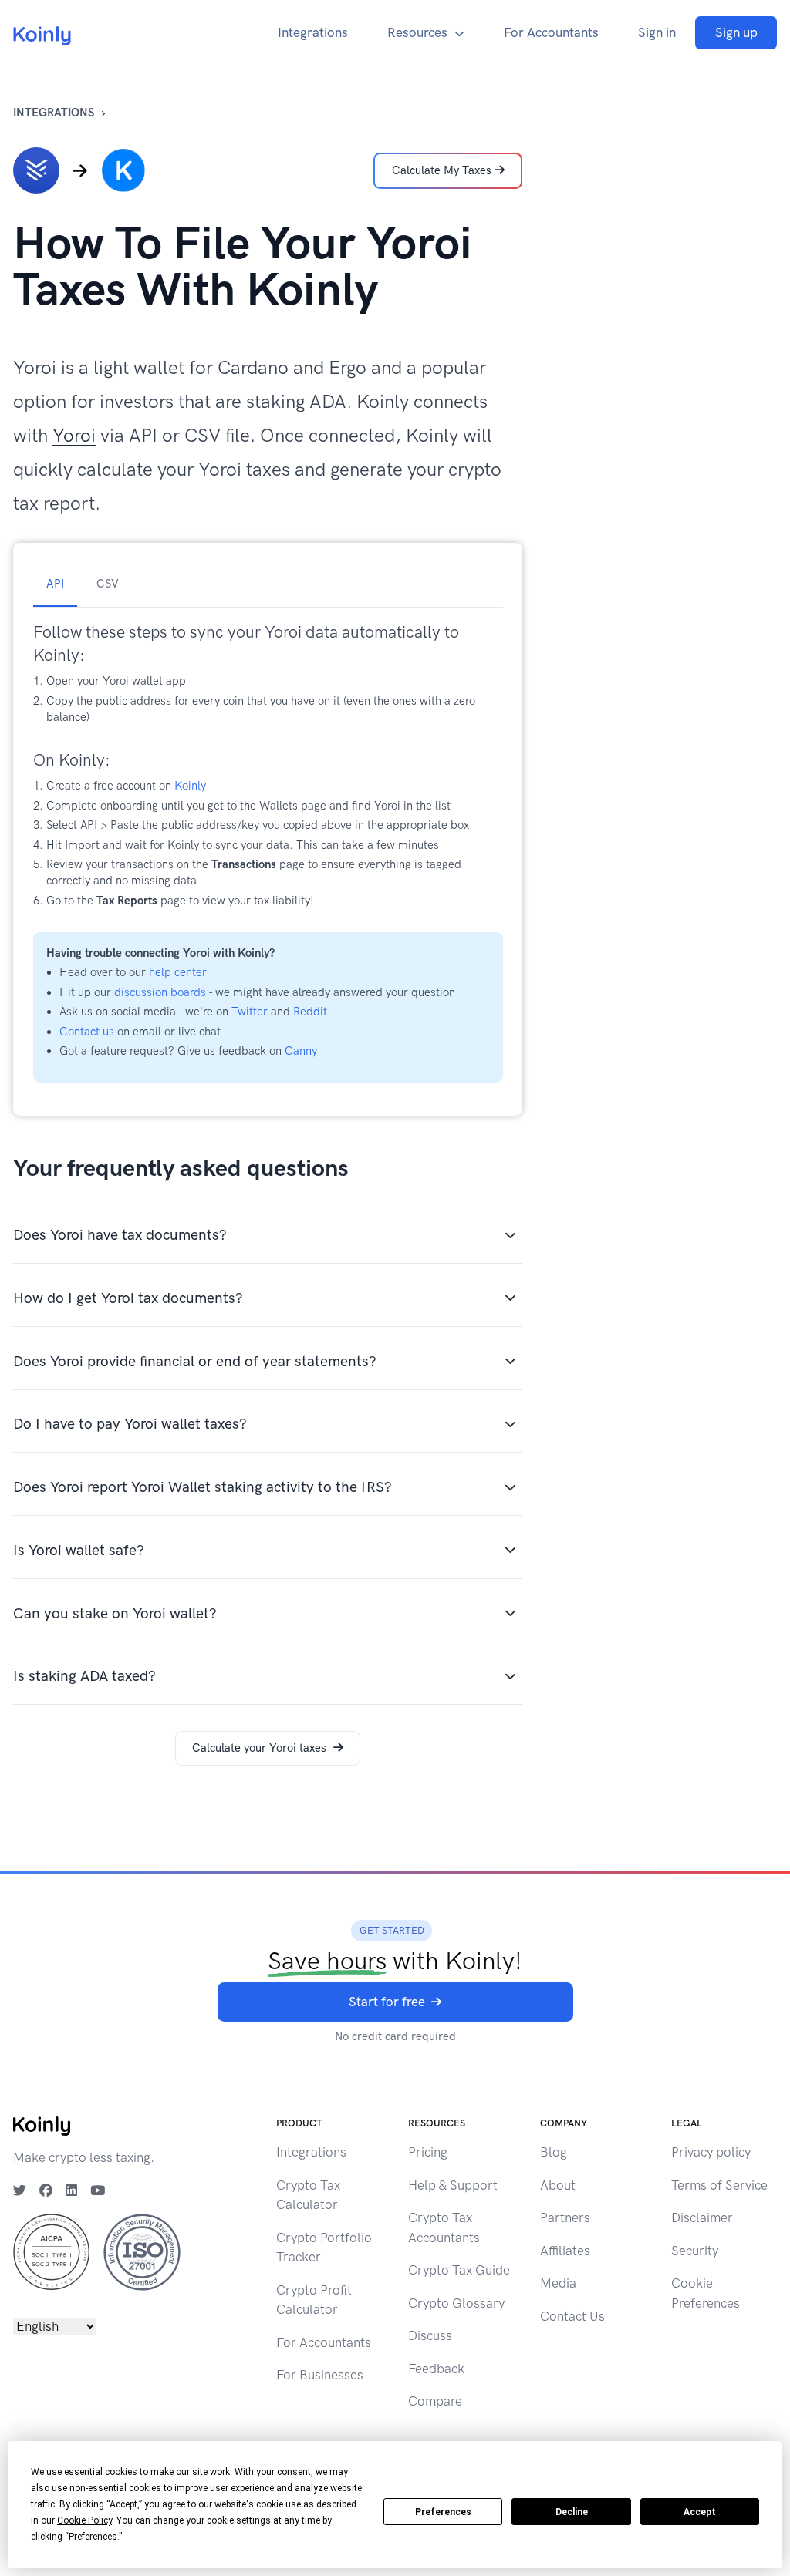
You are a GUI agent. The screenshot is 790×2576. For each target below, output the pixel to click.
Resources (417, 32)
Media (558, 2283)
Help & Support (453, 2185)
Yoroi (74, 435)
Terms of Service (719, 2185)
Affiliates (565, 2251)
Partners (565, 2217)
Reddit (310, 1012)
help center (178, 972)
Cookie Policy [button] (84, 2520)
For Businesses (320, 2375)
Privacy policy (711, 2152)
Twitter (250, 1012)
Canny (301, 1051)
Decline (572, 2512)
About (558, 2185)
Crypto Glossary (456, 2303)
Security (695, 2251)
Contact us (87, 1032)
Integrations (313, 32)
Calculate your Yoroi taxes (259, 1748)
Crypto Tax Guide (459, 2270)
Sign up (736, 32)
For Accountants (551, 32)
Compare (435, 2401)
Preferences (443, 2512)
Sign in (657, 32)
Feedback (436, 2369)
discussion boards (160, 992)
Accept (700, 2512)
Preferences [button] (93, 2537)
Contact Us (572, 2316)
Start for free (387, 2002)
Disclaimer (702, 2217)
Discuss (430, 2335)
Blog (554, 2152)
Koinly (190, 786)
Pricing (428, 2152)
